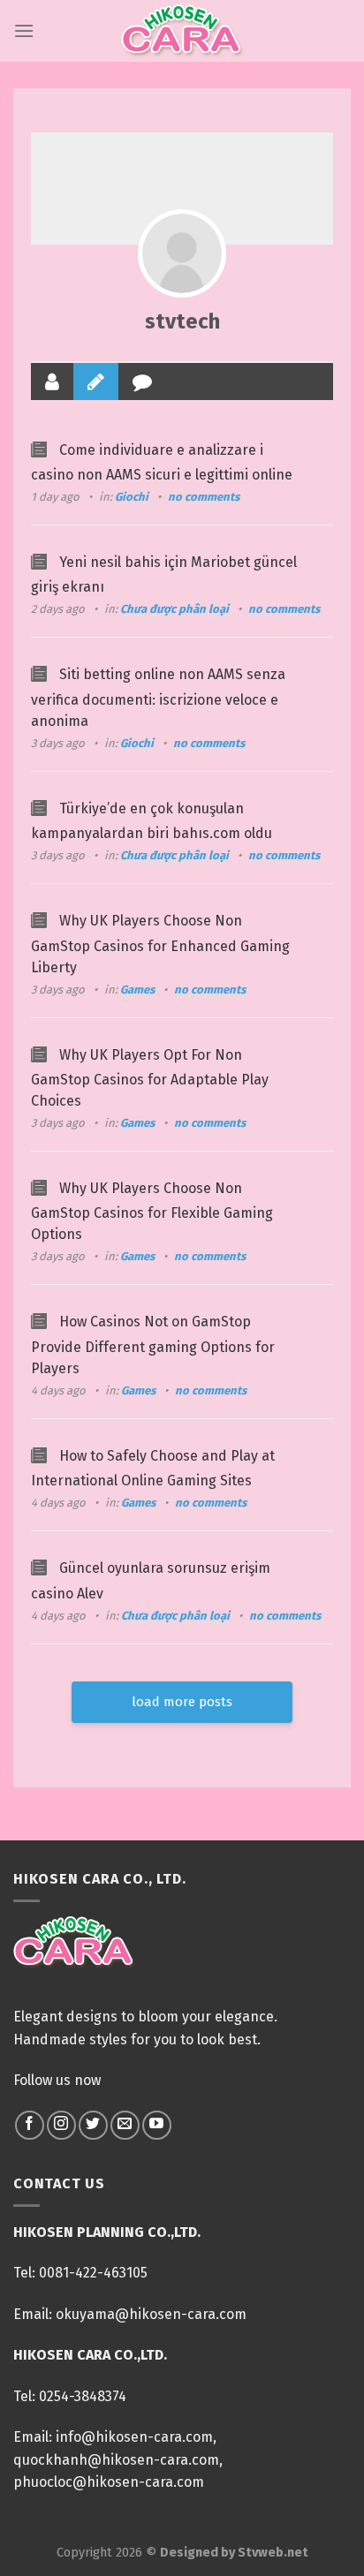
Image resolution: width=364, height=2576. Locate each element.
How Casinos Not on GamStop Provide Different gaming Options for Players (153, 1345)
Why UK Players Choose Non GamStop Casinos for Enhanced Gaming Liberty (160, 944)
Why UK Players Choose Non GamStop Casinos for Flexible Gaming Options (152, 1211)
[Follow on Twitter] (93, 2125)
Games (137, 990)
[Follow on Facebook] (30, 2125)
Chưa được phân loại (174, 609)
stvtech (182, 321)
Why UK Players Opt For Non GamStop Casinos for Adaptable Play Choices (150, 1078)
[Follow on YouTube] (157, 2125)
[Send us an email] (125, 2125)
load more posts (182, 1702)
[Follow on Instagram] (61, 2125)
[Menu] (24, 30)
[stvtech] (182, 253)
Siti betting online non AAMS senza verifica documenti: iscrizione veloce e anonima (158, 697)
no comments (204, 497)
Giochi (132, 497)
